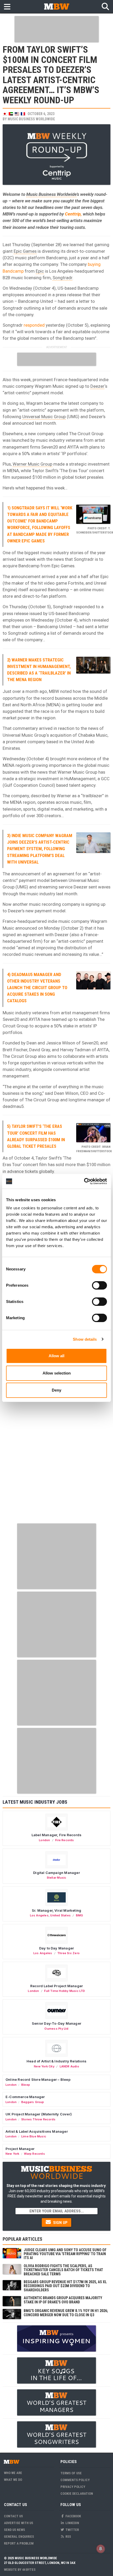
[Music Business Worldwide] (56, 6)
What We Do (13, 2480)
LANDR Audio (69, 2066)
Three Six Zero (68, 1953)
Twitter (72, 2530)
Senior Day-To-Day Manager (56, 2023)
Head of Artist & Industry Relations (56, 2061)
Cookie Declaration (77, 2494)
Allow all (56, 1356)
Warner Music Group (32, 464)
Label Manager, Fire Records (56, 1835)
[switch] (99, 1285)
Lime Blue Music (34, 2136)
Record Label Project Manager (56, 1986)
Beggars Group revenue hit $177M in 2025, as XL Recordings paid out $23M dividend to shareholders (65, 2286)
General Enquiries (19, 2537)
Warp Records (34, 2154)
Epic (40, 271)
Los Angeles (39, 1915)
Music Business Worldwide (31, 119)
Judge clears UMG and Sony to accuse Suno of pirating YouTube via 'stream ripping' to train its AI (65, 2254)
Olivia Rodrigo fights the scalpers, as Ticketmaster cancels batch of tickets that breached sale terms (63, 2270)
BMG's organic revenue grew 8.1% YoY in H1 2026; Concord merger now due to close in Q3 (66, 2313)
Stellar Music (57, 1878)
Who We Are (13, 2473)
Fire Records (65, 1840)
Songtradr (62, 278)
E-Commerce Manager (25, 2097)
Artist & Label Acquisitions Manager (37, 2131)
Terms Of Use (71, 2473)
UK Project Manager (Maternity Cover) (39, 2114)
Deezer (97, 386)
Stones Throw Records (38, 2119)
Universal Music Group (44, 417)
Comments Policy (75, 2480)
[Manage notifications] (101, 2549)
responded (34, 325)
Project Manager (20, 2149)
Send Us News (14, 2530)
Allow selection (57, 1373)
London (44, 1840)
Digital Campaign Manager (56, 1873)
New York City (44, 2066)
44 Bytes (29, 2570)
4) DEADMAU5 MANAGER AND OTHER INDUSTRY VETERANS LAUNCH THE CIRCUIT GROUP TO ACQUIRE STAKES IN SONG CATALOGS (37, 988)
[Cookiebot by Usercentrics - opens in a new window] (84, 1181)
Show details (85, 1339)
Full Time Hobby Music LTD (65, 1991)
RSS (68, 2537)
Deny (56, 1390)
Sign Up (60, 2223)
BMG (80, 1915)
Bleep (26, 2085)
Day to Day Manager (57, 1948)
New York (12, 2154)
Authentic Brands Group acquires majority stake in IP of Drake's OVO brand (63, 2300)
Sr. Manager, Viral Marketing (56, 1910)
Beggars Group (33, 2102)
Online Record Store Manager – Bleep (38, 2079)
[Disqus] (56, 1454)
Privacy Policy (73, 2487)
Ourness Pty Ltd (56, 2029)
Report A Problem (19, 2543)
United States (60, 1915)
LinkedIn (72, 2523)
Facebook (73, 2516)
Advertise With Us (19, 2523)
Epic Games (25, 251)
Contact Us (13, 2516)
